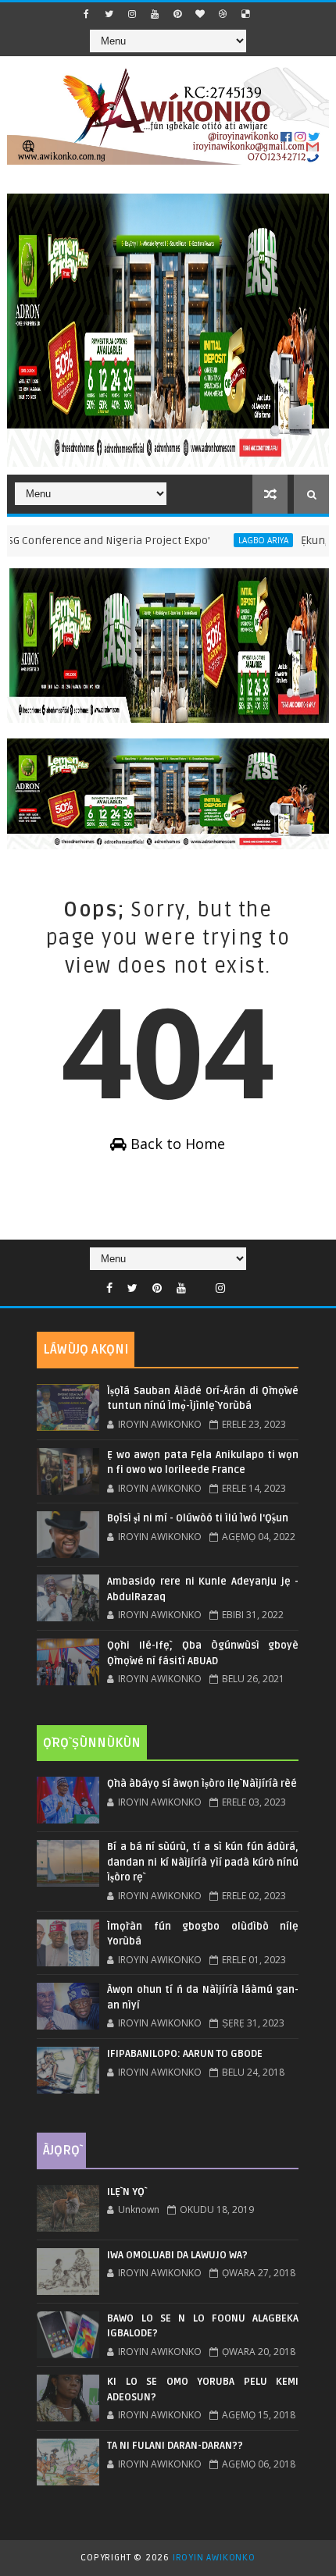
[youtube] (155, 14)
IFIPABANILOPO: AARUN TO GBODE (185, 2054)
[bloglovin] (200, 14)
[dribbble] (223, 14)
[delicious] (245, 14)
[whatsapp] (201, 1284)
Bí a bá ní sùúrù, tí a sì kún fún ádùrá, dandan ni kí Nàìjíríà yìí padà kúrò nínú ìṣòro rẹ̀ (203, 1862)
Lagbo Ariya (232, 540)
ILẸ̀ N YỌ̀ (126, 2192)
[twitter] (109, 14)
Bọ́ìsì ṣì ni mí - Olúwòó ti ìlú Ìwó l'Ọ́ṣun (198, 1518)
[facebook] (87, 14)
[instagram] (132, 14)
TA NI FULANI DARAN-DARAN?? (175, 2446)
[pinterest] (177, 14)
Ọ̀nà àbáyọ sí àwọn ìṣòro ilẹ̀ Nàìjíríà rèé (202, 1784)
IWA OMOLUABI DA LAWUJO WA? (177, 2255)
